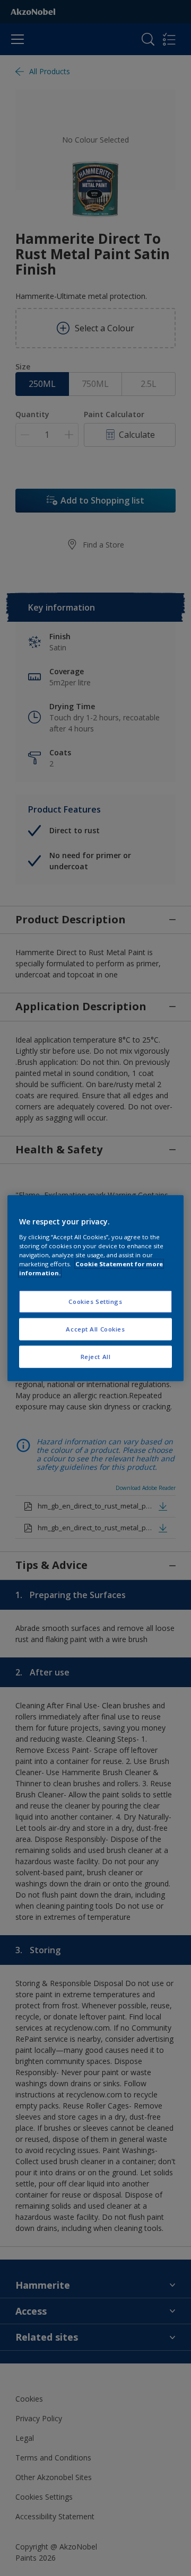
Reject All (96, 1356)
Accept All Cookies (95, 1329)
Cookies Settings (95, 1302)
